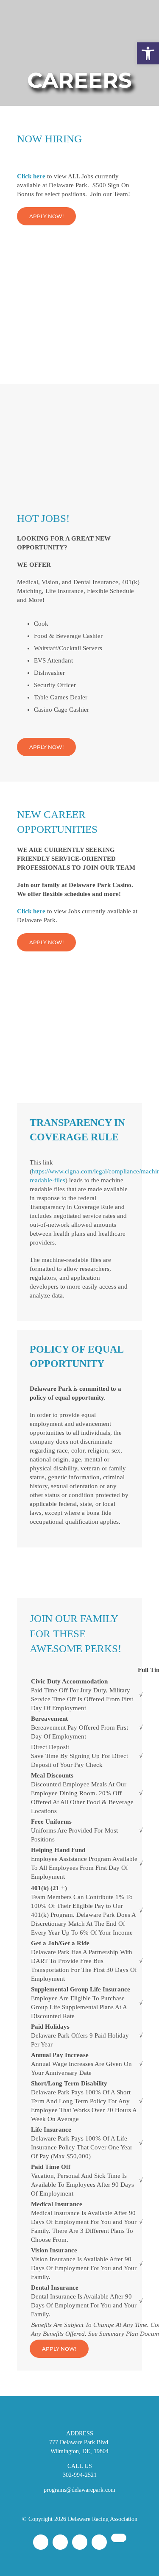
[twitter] (80, 2542)
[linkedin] (119, 2538)
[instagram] (60, 2542)
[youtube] (99, 2542)
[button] (148, 53)
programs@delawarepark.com (79, 2490)
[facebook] (41, 2542)
